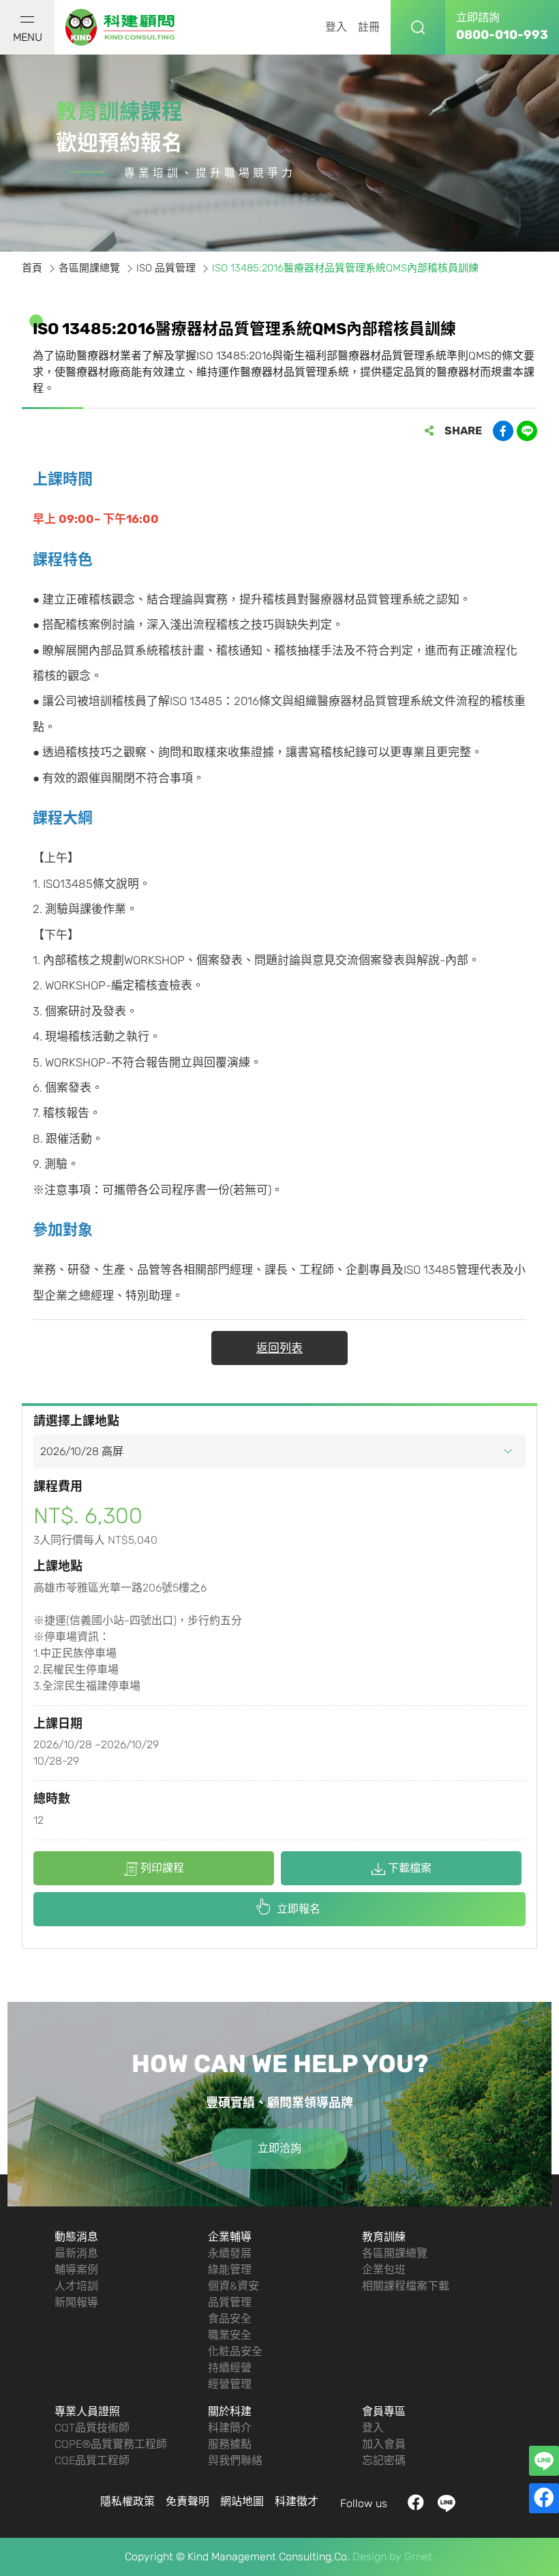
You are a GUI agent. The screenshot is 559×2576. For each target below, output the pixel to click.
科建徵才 (297, 2501)
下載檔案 (410, 1868)
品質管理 (230, 2302)
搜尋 (418, 27)
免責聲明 (187, 2501)
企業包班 (384, 2270)
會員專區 (384, 2411)
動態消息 (76, 2237)
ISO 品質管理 (166, 268)
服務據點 (230, 2444)
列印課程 (162, 1868)
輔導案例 (76, 2270)
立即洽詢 (279, 2148)
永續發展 (230, 2253)
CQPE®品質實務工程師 (111, 2444)
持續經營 (230, 2368)
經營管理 (230, 2384)
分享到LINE (527, 431)
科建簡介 (230, 2428)
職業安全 (230, 2335)
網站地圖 (242, 2501)
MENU (28, 37)
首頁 (32, 268)
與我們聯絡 (235, 2460)
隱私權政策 (127, 2501)
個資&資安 (233, 2286)
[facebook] (544, 2498)
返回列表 (279, 1348)
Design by (377, 2557)
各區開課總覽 (89, 268)
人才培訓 (76, 2286)
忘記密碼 (384, 2460)
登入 (336, 27)
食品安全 (230, 2319)
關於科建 (230, 2411)
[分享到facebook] (503, 431)
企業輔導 (230, 2237)
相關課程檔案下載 (406, 2286)
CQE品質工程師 (92, 2460)
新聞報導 (76, 2302)
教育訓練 (384, 2237)
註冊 (369, 27)
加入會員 (384, 2444)
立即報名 (299, 1909)
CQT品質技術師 (92, 2428)
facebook (416, 2503)
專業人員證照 (87, 2411)
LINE (447, 2503)
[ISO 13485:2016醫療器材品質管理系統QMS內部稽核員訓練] (121, 28)
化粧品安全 (235, 2351)
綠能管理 (230, 2270)
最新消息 (76, 2253)
